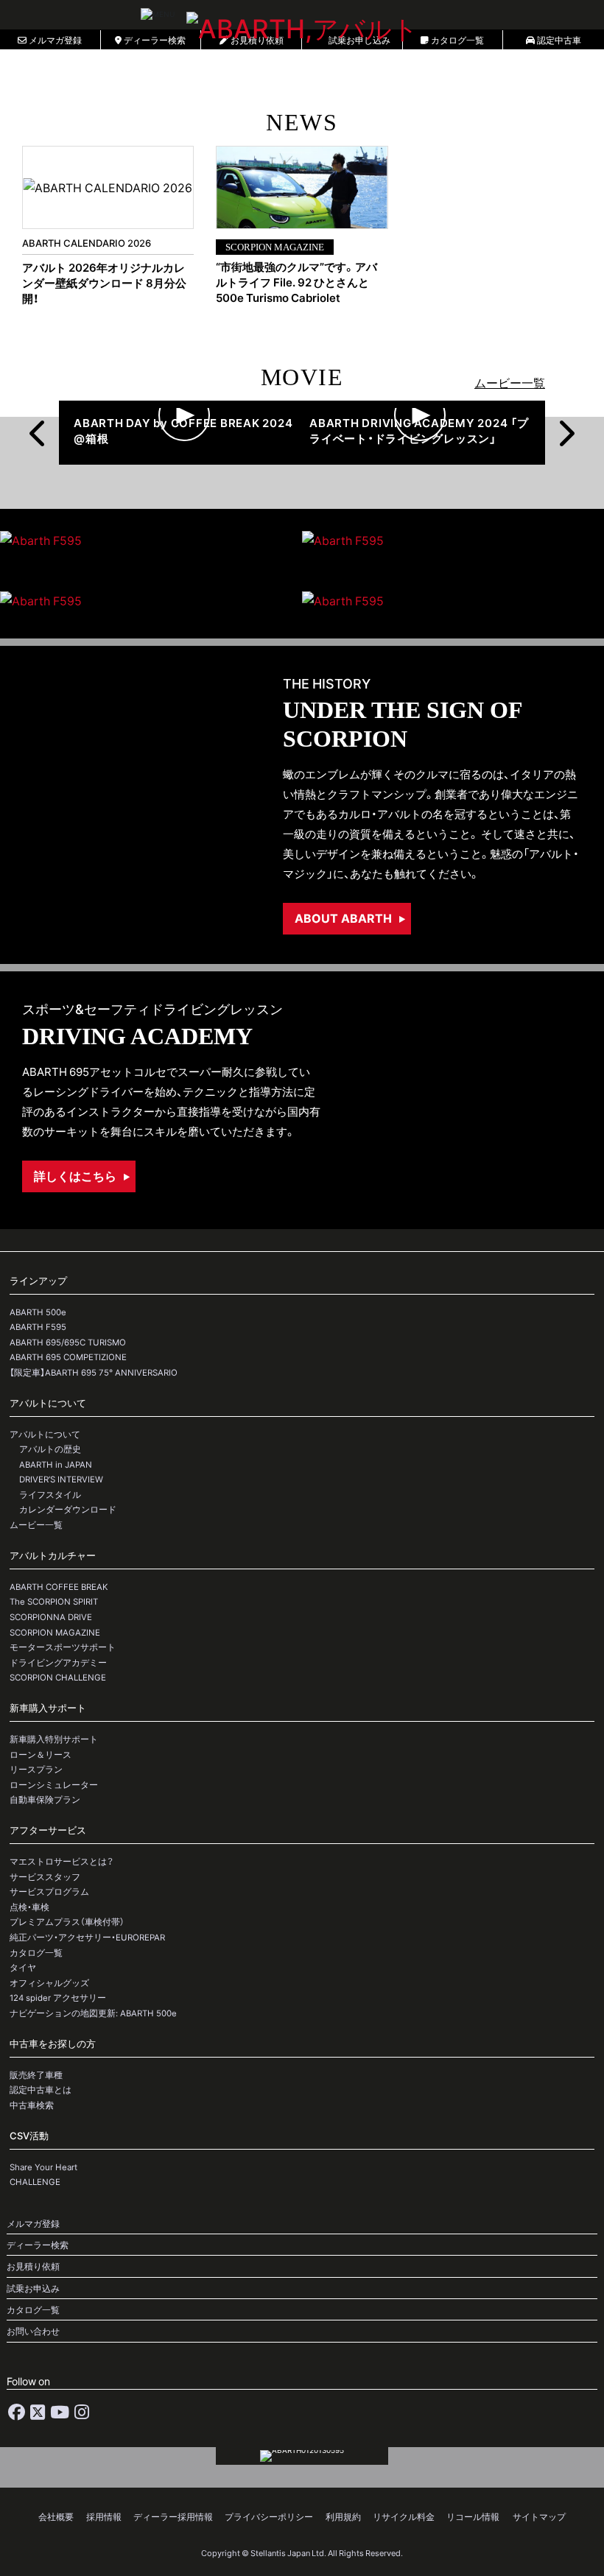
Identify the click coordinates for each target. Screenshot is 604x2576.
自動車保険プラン (45, 1799)
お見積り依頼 (33, 2266)
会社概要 (56, 2517)
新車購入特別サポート (54, 1739)
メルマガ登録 (33, 2224)
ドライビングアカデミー (58, 1662)
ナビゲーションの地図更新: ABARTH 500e (93, 2013)
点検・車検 (29, 1907)
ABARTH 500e (38, 1312)
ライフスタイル (50, 1495)
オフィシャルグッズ (49, 1983)
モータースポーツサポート (63, 1647)
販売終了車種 (36, 2075)
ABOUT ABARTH (343, 918)
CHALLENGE (35, 2182)
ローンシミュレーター (54, 1785)
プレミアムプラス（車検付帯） (67, 1922)
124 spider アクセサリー (58, 1998)
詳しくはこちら (75, 1175)
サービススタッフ (45, 1877)
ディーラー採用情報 (173, 2517)
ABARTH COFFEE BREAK (59, 1587)
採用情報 (104, 2517)
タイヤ (23, 1967)
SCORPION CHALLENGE (58, 1677)
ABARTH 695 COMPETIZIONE (68, 1357)
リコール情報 (473, 2517)
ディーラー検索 (38, 2245)
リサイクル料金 (404, 2517)
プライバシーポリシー (269, 2517)
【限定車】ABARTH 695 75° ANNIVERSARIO (94, 1372)
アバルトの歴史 (50, 1449)
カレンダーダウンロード (68, 1509)
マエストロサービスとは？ (62, 1861)
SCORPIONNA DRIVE (51, 1617)
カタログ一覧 (36, 1953)
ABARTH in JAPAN (56, 1464)
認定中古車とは (41, 2090)
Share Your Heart (43, 2167)
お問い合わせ (33, 2331)
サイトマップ (539, 2517)
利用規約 (343, 2517)
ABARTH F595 (38, 1327)
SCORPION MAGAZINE (55, 1632)
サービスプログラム (49, 1891)
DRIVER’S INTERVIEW (61, 1479)
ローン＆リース (41, 1755)
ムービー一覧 (510, 382)
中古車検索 (32, 2105)
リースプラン (36, 1769)
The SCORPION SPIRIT (54, 1601)
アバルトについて (45, 1434)
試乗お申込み (33, 2288)
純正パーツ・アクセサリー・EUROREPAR (87, 1937)
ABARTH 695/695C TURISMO (68, 1342)
